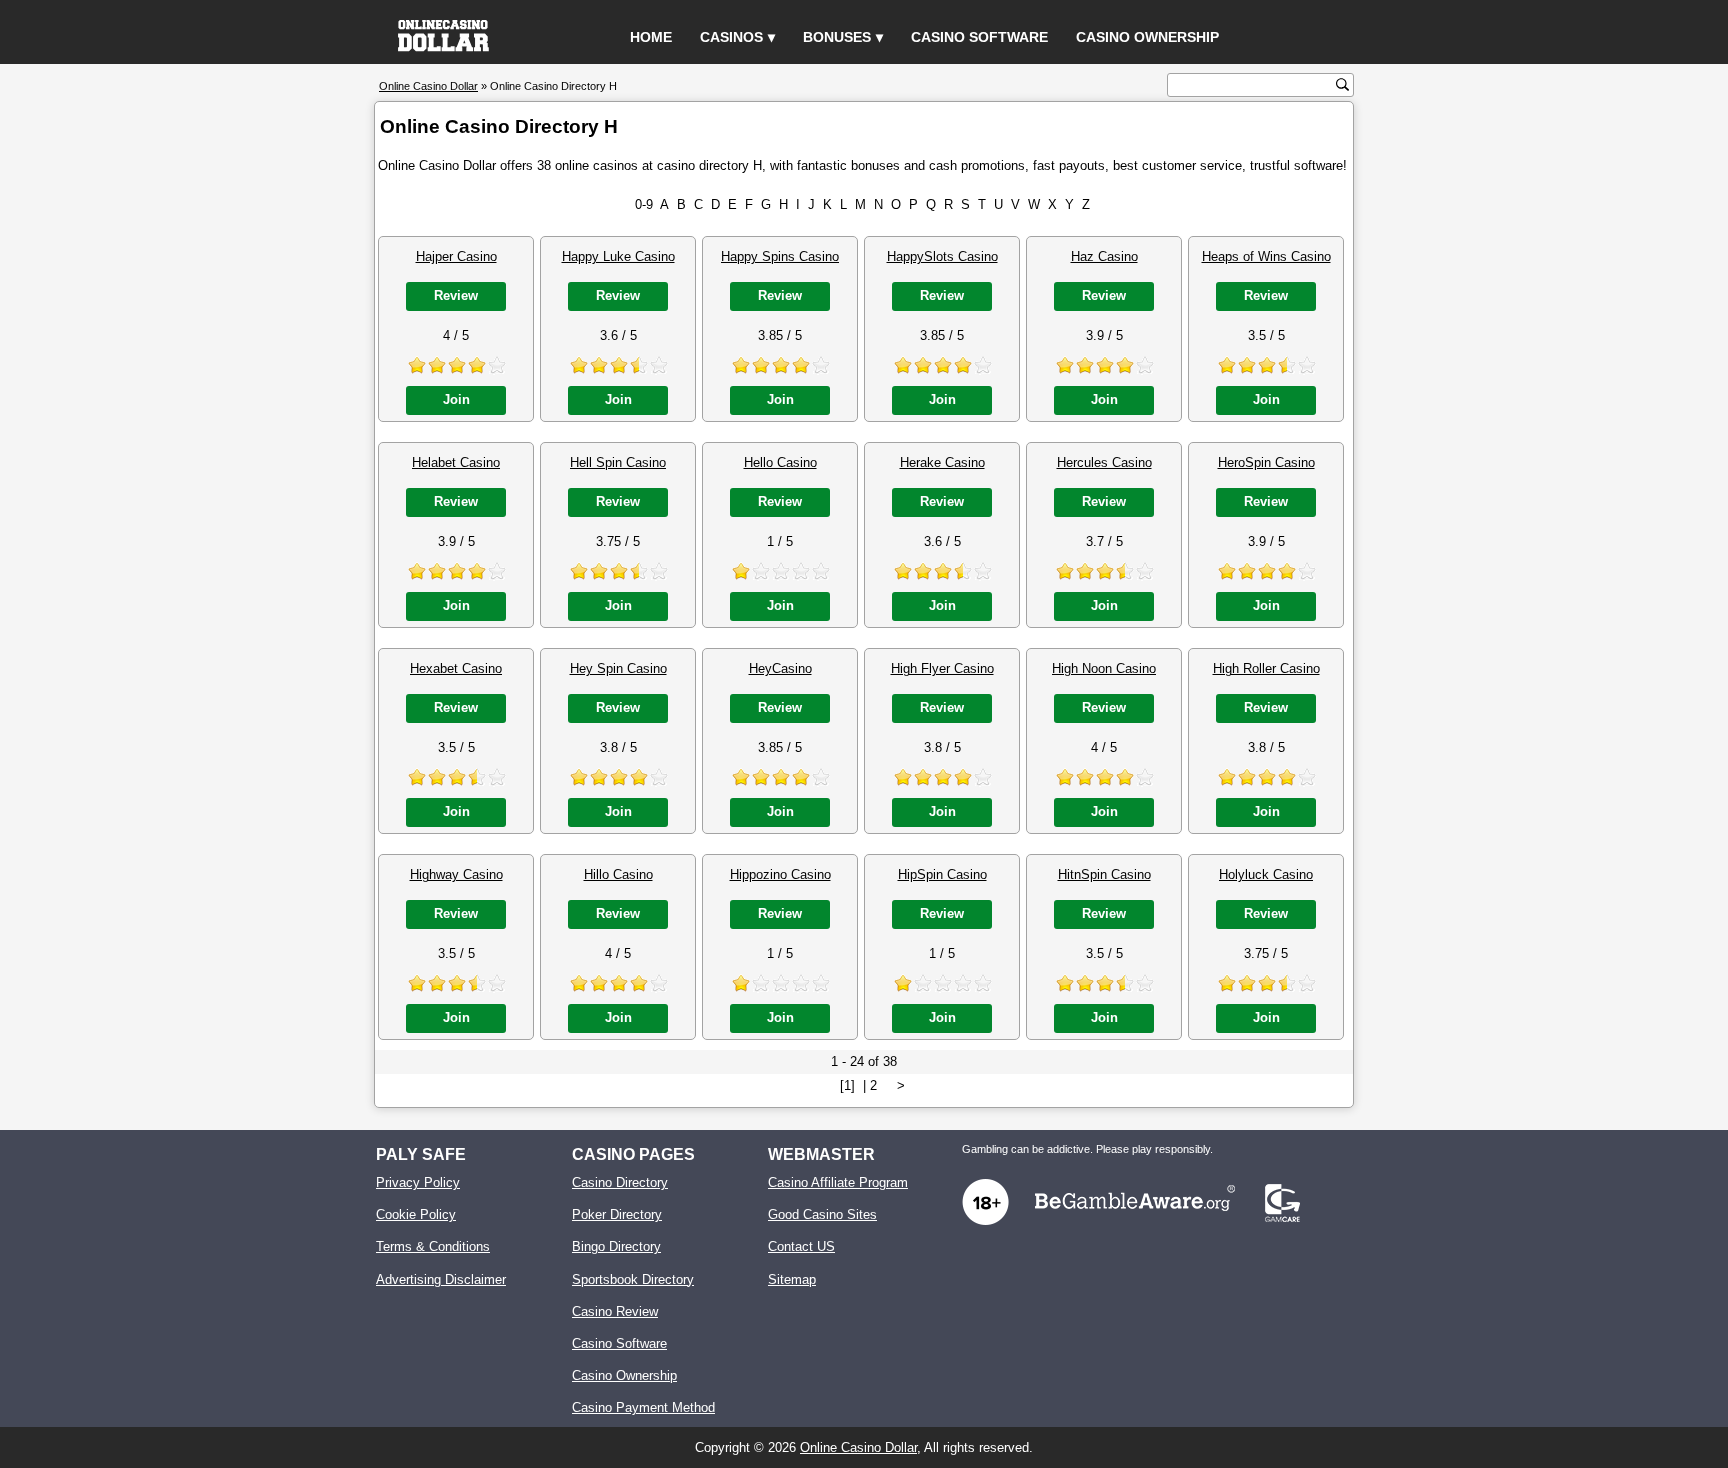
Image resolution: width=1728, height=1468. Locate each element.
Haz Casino (1104, 256)
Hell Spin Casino (618, 462)
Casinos (731, 37)
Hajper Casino (456, 256)
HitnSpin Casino (1104, 874)
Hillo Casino (618, 874)
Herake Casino (942, 462)
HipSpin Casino (942, 874)
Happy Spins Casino (780, 256)
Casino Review (615, 1311)
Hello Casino (780, 462)
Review (456, 295)
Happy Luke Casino (618, 256)
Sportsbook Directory (633, 1279)
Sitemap (792, 1279)
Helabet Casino (456, 462)
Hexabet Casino (456, 668)
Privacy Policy (418, 1182)
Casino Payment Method (643, 1407)
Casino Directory (620, 1182)
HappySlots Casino (942, 256)
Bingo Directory (616, 1246)
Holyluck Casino (1266, 874)
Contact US (801, 1246)
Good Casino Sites (822, 1214)
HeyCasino (780, 668)
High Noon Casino (1104, 668)
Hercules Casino (1104, 462)
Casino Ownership (1147, 37)
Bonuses (837, 37)
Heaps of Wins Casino (1266, 256)
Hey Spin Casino (618, 668)
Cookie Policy (416, 1214)
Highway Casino (456, 874)
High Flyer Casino (942, 668)
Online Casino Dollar (858, 1447)
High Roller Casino (1266, 668)
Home (651, 37)
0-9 (644, 204)
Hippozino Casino (780, 874)
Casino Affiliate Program (838, 1182)
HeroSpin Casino (1266, 462)
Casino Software (979, 37)
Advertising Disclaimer (441, 1279)
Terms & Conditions (433, 1246)
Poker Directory (617, 1214)
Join (456, 399)
